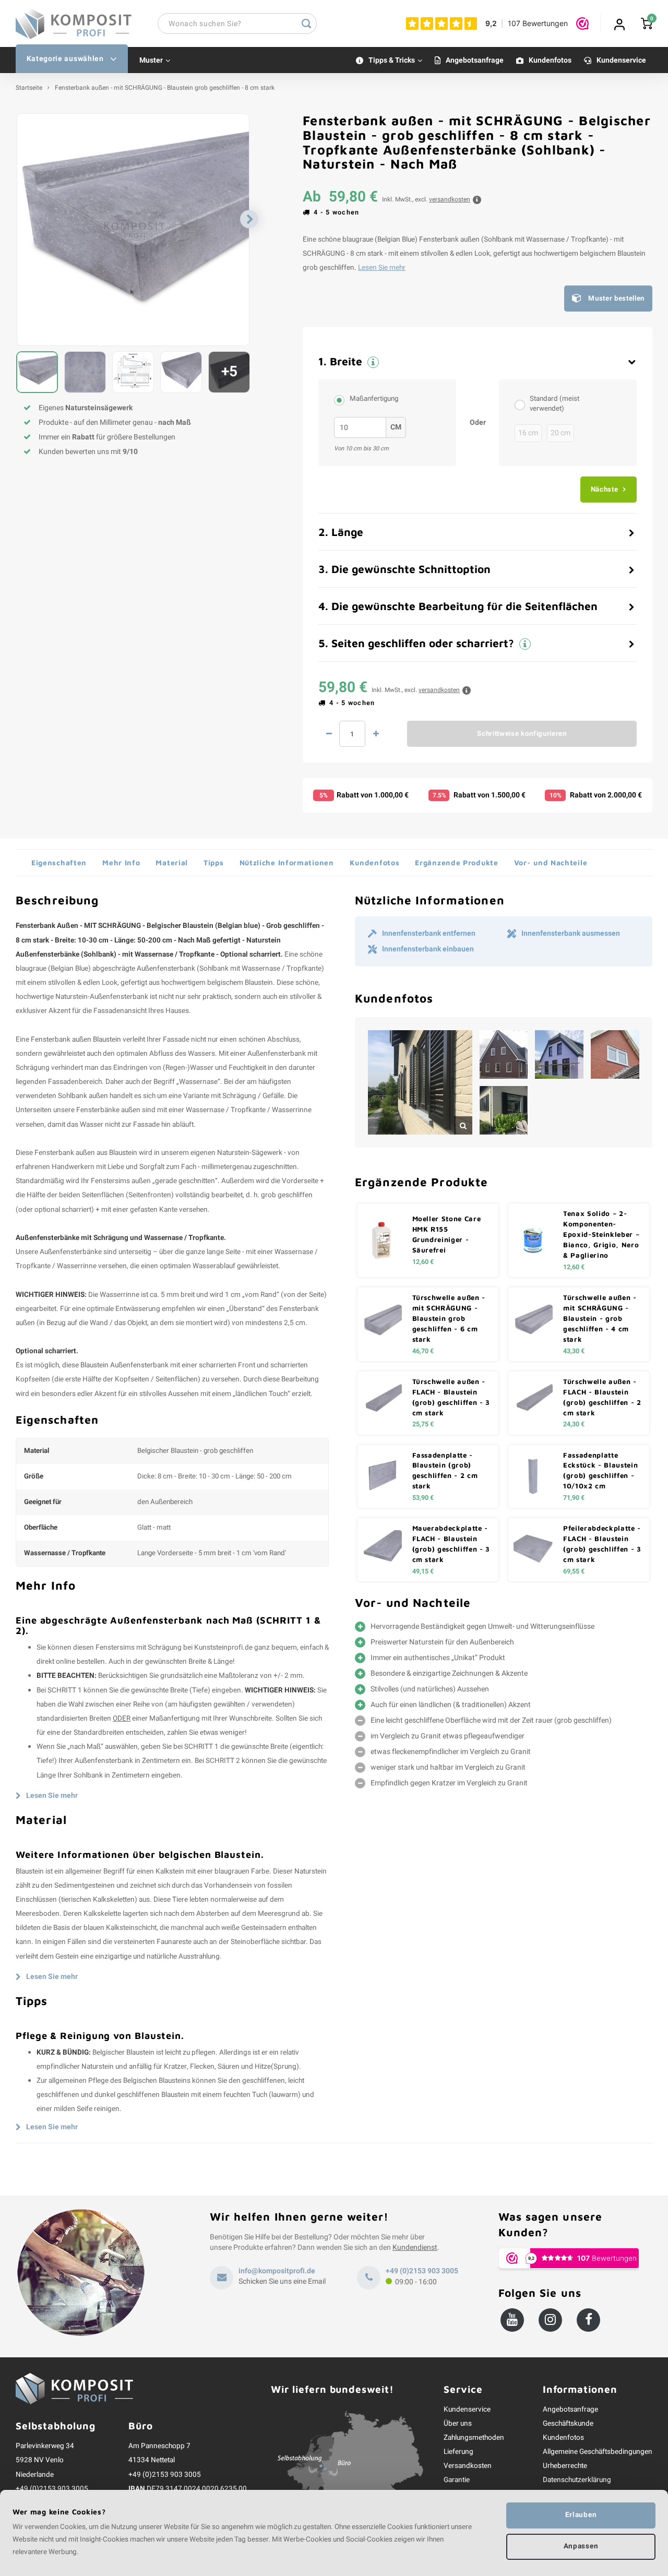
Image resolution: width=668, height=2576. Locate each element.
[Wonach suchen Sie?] (306, 23)
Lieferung (458, 2452)
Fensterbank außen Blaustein (76, 1040)
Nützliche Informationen (287, 862)
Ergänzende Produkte (456, 862)
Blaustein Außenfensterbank (124, 1365)
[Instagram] (550, 2320)
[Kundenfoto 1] (420, 1082)
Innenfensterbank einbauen (428, 949)
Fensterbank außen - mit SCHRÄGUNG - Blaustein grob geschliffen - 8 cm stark (165, 88)
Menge (352, 734)
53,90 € (423, 1498)
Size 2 (342, 400)
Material (172, 862)
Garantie (457, 2480)
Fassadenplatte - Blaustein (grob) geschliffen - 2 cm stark (445, 1471)
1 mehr (376, 734)
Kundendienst (415, 2247)
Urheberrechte (565, 2466)
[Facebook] (588, 2320)
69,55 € (574, 1571)
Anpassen (581, 2546)
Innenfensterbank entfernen (429, 934)
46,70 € (423, 1351)
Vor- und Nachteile (551, 862)
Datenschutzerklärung (577, 2480)
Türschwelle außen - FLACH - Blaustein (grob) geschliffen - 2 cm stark (602, 1397)
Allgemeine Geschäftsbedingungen (598, 2452)
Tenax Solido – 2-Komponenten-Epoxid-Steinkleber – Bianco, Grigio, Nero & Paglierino (601, 1234)
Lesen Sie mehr (382, 268)
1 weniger (329, 734)
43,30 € (574, 1351)
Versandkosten (468, 2466)
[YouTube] (512, 2320)
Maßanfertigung (374, 399)
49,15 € (423, 1571)
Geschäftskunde (568, 2424)
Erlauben (581, 2515)
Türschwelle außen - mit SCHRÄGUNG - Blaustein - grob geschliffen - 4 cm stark (600, 1318)
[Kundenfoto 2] (504, 1054)
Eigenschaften (59, 862)
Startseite (29, 88)
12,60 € (423, 1262)
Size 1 (522, 404)
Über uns (458, 2424)
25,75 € (423, 1424)
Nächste (605, 490)
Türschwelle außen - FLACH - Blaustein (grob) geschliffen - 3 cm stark (451, 1397)
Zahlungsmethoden (474, 2438)
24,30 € (574, 1424)
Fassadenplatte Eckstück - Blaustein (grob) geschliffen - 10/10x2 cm (600, 1471)
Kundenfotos (550, 60)
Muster (151, 60)
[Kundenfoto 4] (615, 1054)
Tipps (214, 862)
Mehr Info (121, 862)
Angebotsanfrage (475, 60)
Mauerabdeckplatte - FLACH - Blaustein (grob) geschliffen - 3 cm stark (451, 1544)
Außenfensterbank (166, 969)
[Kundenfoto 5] (504, 1110)
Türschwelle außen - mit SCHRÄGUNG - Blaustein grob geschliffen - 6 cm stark (449, 1318)
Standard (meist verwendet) (554, 404)
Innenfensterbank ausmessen (571, 934)
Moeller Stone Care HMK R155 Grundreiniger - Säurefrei (447, 1234)
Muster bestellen (616, 299)
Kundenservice (621, 60)
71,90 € (574, 1498)
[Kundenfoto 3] (559, 1054)
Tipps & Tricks (392, 60)
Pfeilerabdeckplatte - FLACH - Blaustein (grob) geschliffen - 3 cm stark (602, 1544)
